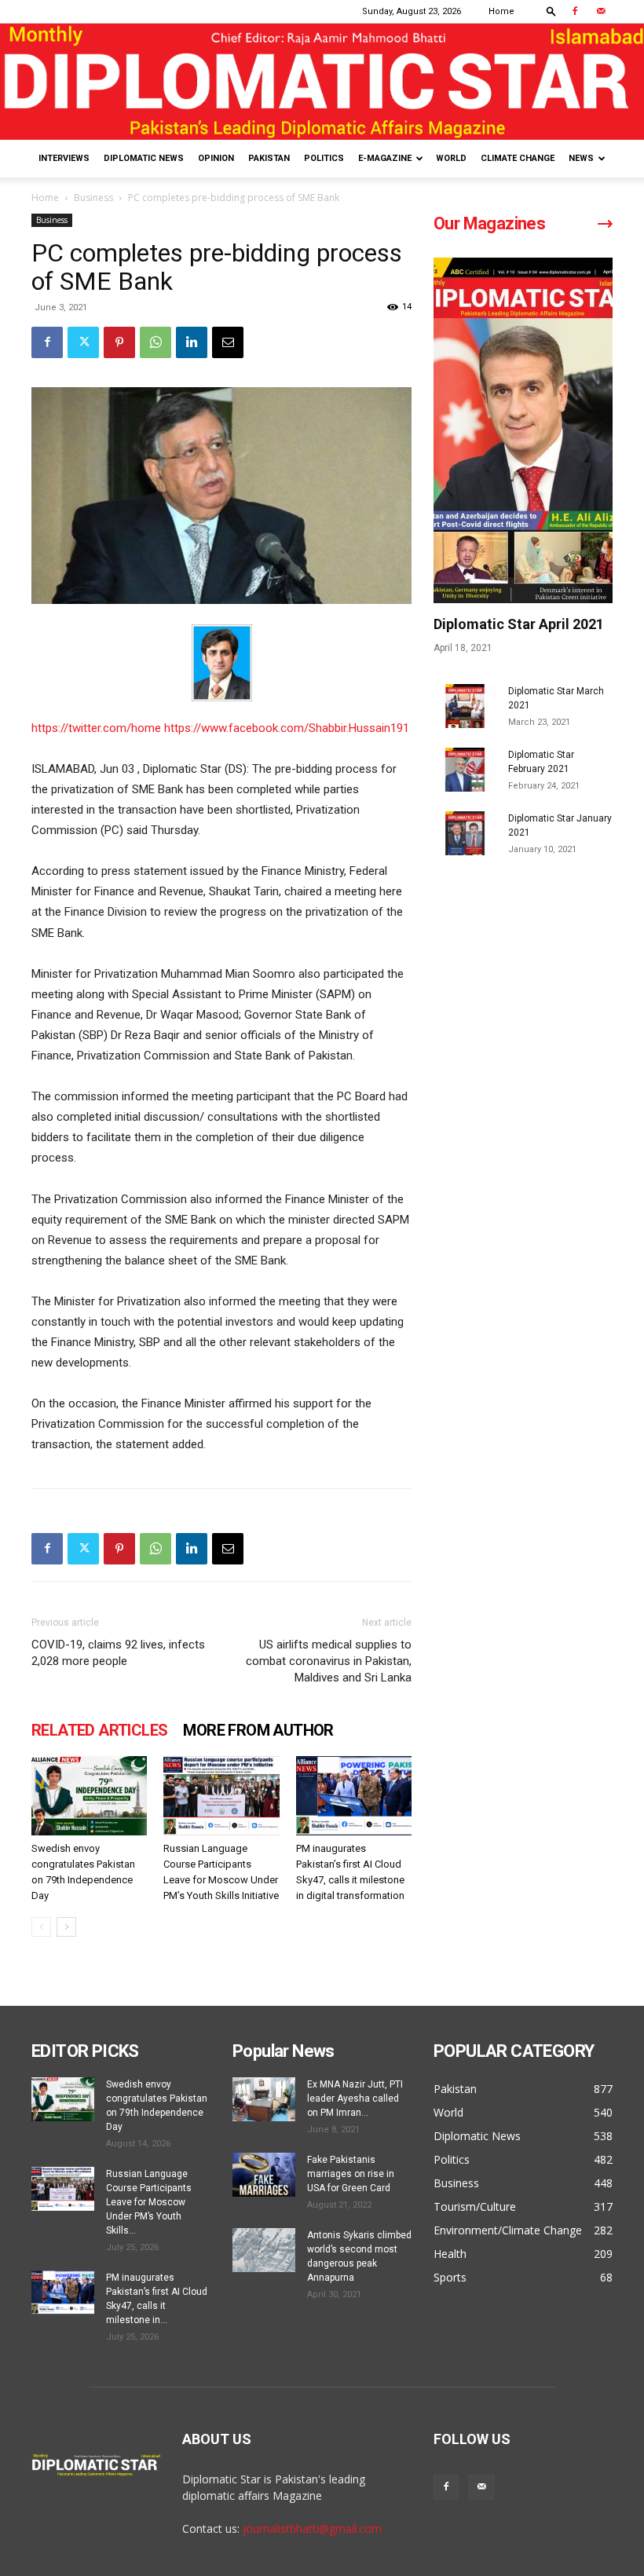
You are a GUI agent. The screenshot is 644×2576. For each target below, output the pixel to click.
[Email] (228, 342)
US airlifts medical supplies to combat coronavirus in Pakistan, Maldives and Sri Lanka (329, 1661)
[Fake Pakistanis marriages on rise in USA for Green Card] (264, 2175)
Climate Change (518, 158)
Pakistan (269, 158)
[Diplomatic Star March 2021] (465, 706)
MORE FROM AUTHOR (258, 1730)
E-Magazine (385, 158)
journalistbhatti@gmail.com (312, 2528)
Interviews (64, 158)
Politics (324, 158)
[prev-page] (41, 1927)
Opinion (216, 158)
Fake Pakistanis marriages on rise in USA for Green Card (351, 2174)
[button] (551, 11)
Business (93, 198)
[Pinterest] (119, 342)
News (581, 158)
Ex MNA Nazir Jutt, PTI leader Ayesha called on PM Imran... (355, 2098)
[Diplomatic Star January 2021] (465, 833)
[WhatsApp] (156, 342)
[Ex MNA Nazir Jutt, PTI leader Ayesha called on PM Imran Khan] (264, 2099)
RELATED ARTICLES (99, 1730)
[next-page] (66, 1927)
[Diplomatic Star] (322, 82)
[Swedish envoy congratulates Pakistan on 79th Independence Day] (89, 1796)
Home (501, 11)
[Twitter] (83, 342)
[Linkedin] (192, 342)
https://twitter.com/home (98, 728)
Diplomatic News (144, 158)
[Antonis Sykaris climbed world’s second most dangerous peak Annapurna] (264, 2250)
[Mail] (601, 11)
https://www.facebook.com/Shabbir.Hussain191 (287, 728)
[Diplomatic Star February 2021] (465, 770)
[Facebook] (575, 11)
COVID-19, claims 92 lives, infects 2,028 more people (118, 1653)
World (451, 158)
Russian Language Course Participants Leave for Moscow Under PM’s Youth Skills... (149, 2202)
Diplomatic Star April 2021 (519, 624)
